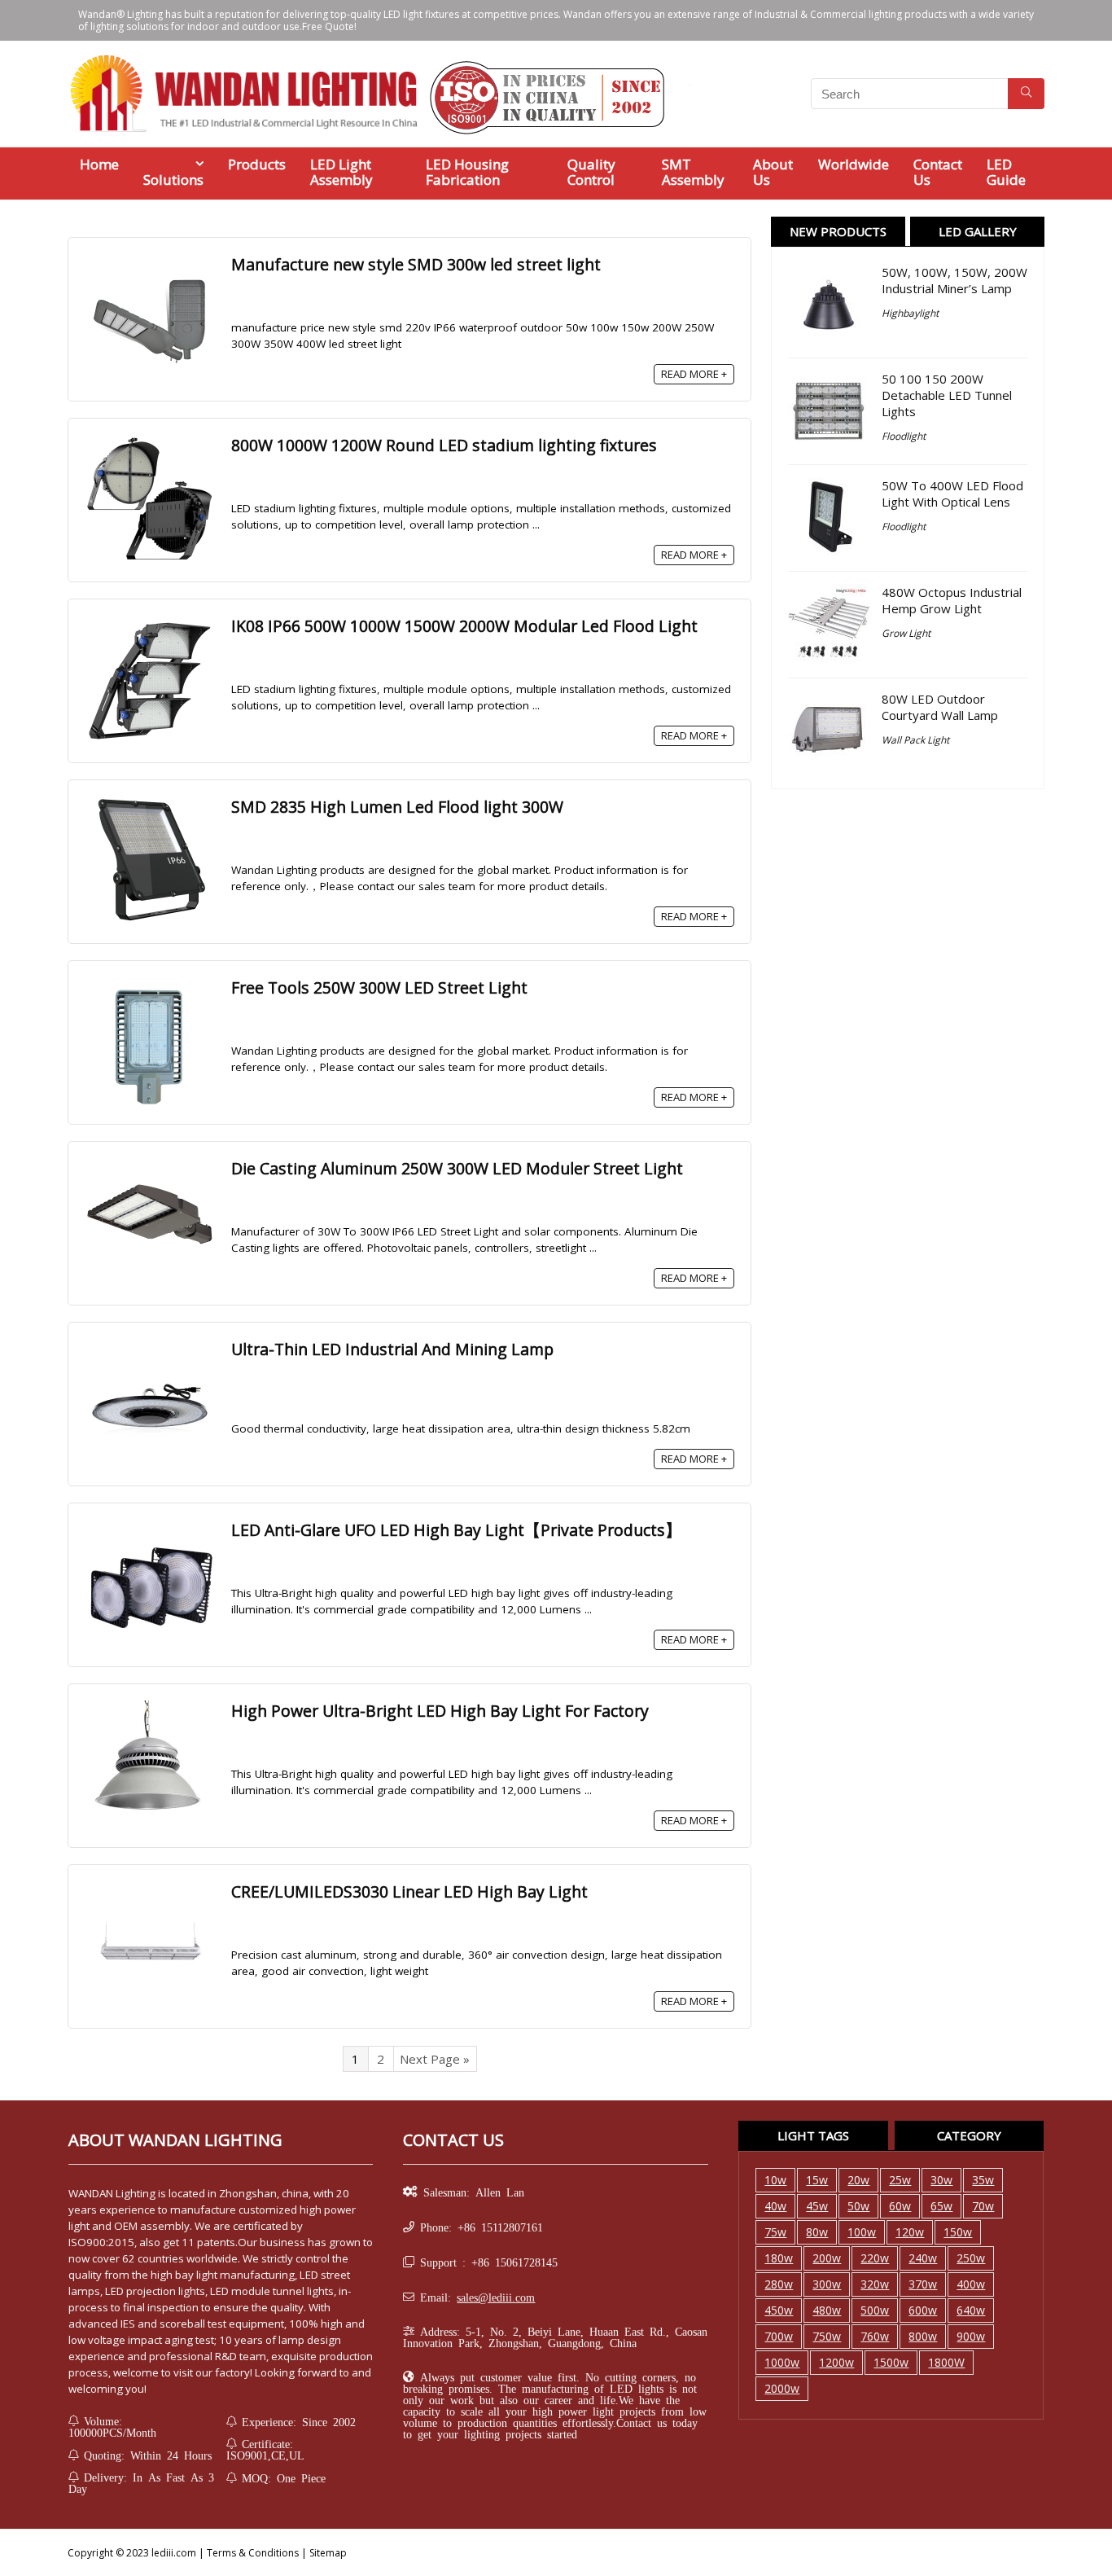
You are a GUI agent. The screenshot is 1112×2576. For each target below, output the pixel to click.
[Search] (1026, 94)
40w (775, 2206)
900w (971, 2336)
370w (923, 2284)
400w (971, 2284)
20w (858, 2180)
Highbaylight (910, 313)
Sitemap (328, 2553)
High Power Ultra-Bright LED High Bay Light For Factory (440, 1711)
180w (779, 2258)
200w (827, 2258)
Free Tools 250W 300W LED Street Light (379, 987)
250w (971, 2258)
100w (862, 2232)
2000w (782, 2388)
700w (779, 2336)
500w (875, 2310)
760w (875, 2336)
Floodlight (904, 436)
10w (775, 2180)
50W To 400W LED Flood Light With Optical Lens (952, 494)
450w (779, 2310)
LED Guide (1006, 172)
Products (257, 164)
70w (983, 2206)
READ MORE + (694, 374)
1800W (946, 2362)
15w (817, 2180)
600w (923, 2310)
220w (875, 2258)
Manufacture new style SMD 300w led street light (416, 264)
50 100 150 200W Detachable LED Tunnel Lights (947, 395)
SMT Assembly (693, 172)
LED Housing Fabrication (467, 172)
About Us (773, 172)
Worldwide (854, 164)
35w (983, 2180)
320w (875, 2284)
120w (910, 2232)
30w (941, 2180)
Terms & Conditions (254, 2553)
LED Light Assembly (341, 172)
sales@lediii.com (496, 2297)
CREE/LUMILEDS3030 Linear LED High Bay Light (409, 1891)
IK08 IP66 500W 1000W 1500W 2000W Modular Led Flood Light (464, 626)
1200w (836, 2362)
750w (827, 2336)
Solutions (173, 180)
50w (858, 2206)
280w (779, 2284)
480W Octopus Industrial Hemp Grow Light (952, 600)
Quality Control (591, 172)
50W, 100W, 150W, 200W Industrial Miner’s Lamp (954, 280)
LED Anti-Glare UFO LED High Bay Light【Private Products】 (456, 1530)
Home (99, 164)
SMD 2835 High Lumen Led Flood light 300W (397, 807)
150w (958, 2232)
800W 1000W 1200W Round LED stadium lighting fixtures (444, 445)
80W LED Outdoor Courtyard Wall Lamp (940, 707)
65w (941, 2206)
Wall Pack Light (915, 740)
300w (827, 2284)
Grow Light (906, 633)
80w (817, 2232)
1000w (782, 2362)
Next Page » (435, 2059)
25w (900, 2180)
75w (775, 2232)
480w (827, 2310)
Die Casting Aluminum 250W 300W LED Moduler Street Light (457, 1168)
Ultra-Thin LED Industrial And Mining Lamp (392, 1349)
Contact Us (938, 172)
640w (971, 2310)
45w (817, 2206)
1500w (891, 2362)
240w (923, 2258)
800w (923, 2336)
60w (900, 2206)
